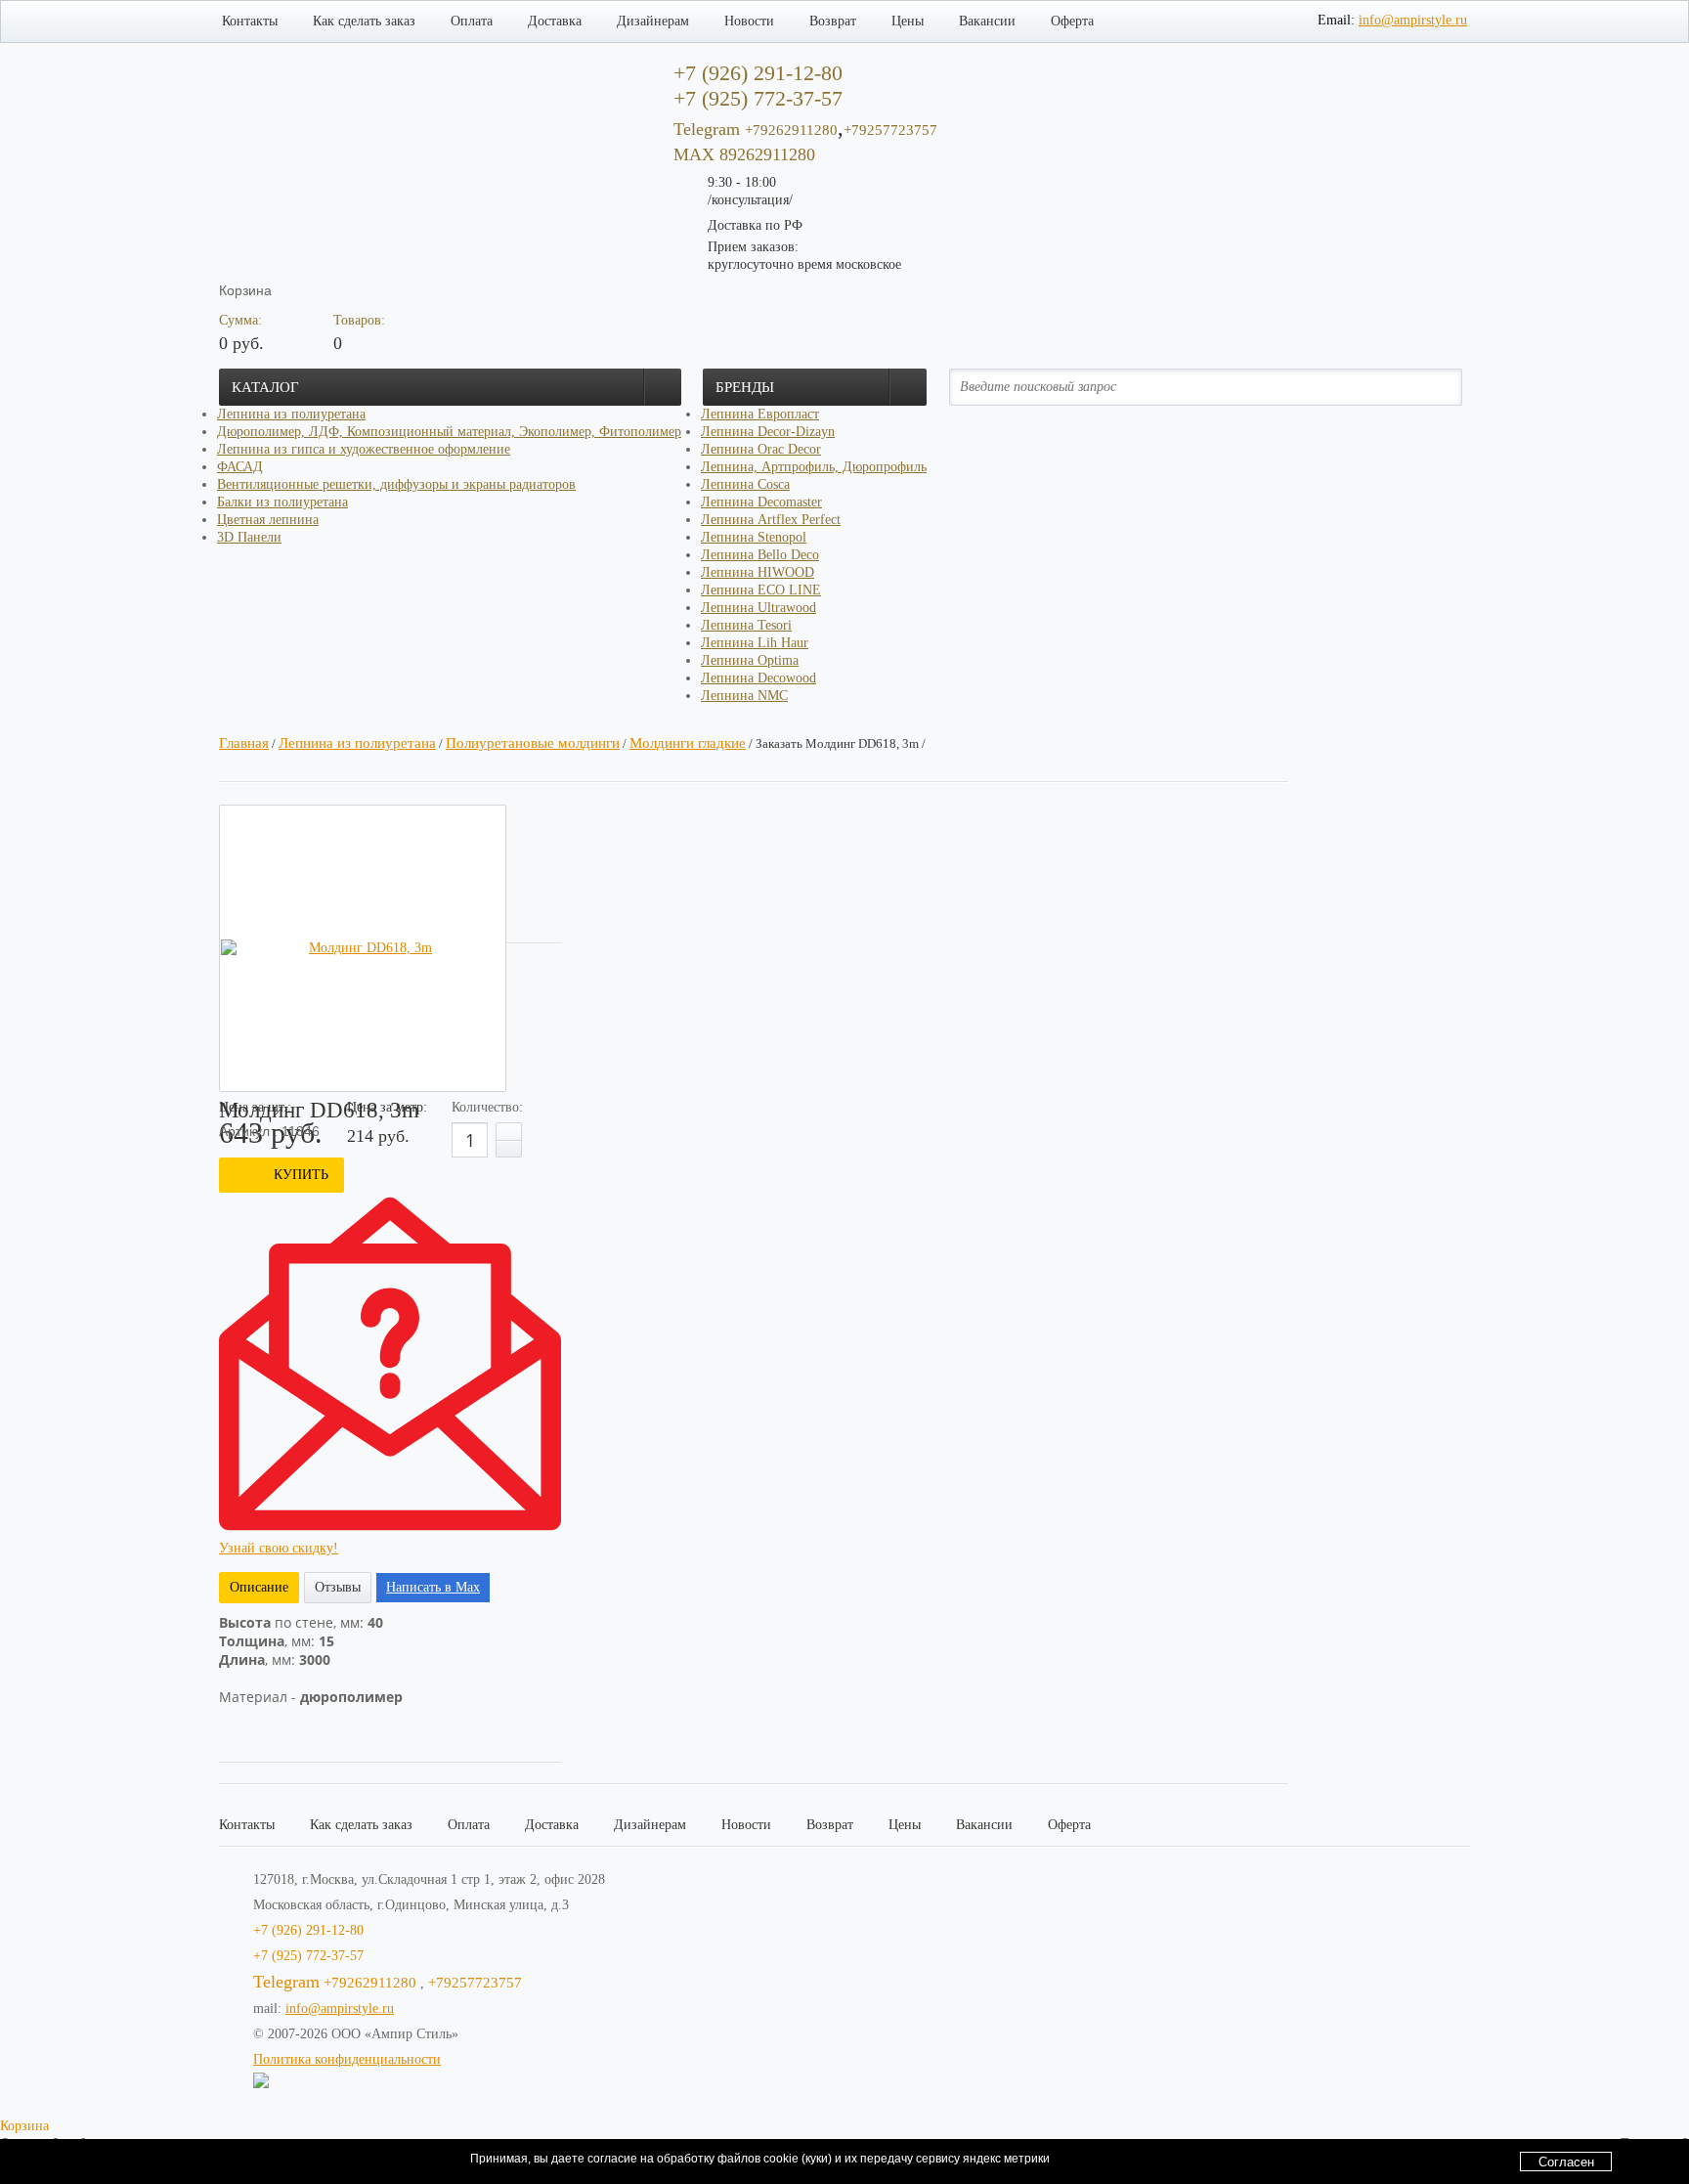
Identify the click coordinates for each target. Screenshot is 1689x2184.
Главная (244, 743)
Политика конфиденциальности (347, 2059)
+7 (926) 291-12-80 (308, 1930)
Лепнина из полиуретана (291, 414)
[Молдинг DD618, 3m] (363, 948)
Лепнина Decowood (758, 678)
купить (301, 1175)
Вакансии (987, 21)
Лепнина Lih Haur (755, 643)
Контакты (250, 21)
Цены (908, 21)
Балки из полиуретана (282, 502)
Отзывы (338, 1587)
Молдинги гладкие (688, 743)
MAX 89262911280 (744, 154)
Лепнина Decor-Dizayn (768, 432)
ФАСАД (240, 467)
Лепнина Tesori (746, 625)
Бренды (745, 387)
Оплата (472, 21)
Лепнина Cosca (745, 484)
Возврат (833, 21)
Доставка (555, 21)
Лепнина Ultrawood (758, 608)
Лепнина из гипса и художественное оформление (364, 449)
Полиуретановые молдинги (533, 743)
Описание (259, 1587)
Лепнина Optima (750, 660)
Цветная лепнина (268, 520)
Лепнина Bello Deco (760, 555)
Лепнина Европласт (760, 414)
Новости (749, 21)
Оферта (1072, 21)
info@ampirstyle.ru (1413, 20)
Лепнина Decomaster (761, 502)
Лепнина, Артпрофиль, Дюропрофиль (814, 467)
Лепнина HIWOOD (758, 572)
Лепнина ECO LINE (761, 590)
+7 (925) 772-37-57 (308, 1956)
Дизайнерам (653, 21)
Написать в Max (433, 1587)
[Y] (1435, 387)
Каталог (265, 387)
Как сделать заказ (364, 21)
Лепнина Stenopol (754, 537)
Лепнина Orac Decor (761, 449)
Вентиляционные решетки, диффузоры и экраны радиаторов (396, 484)
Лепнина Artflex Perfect (771, 520)
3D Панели (249, 537)
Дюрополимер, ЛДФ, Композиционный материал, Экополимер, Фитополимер (449, 432)
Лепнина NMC (744, 696)
